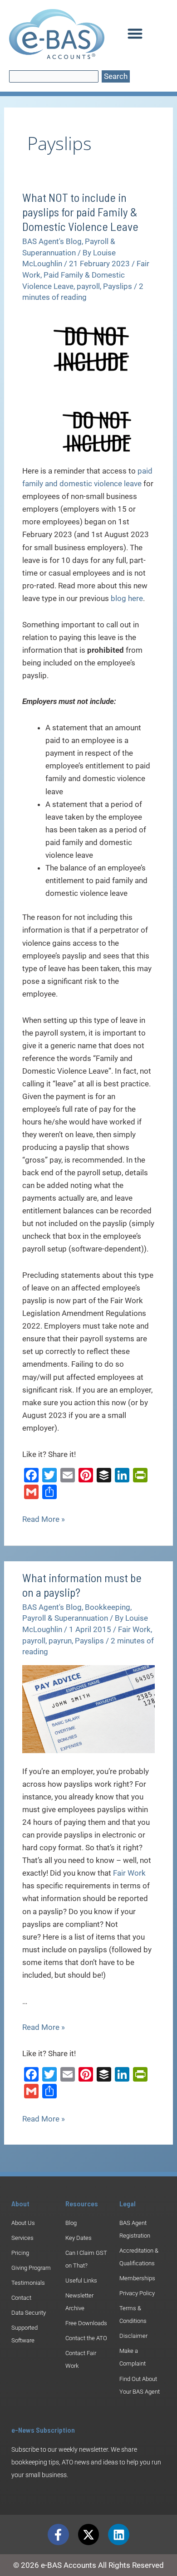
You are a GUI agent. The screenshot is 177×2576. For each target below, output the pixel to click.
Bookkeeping (108, 1607)
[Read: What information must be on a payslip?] (88, 1709)
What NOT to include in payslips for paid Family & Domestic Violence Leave (80, 212)
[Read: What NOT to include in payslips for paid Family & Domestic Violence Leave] (88, 347)
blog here (127, 598)
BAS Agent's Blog (52, 241)
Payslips (118, 286)
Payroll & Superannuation (65, 1618)
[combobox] (54, 76)
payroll (88, 286)
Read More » (44, 1518)
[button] (135, 34)
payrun (60, 1641)
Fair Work (134, 1629)
